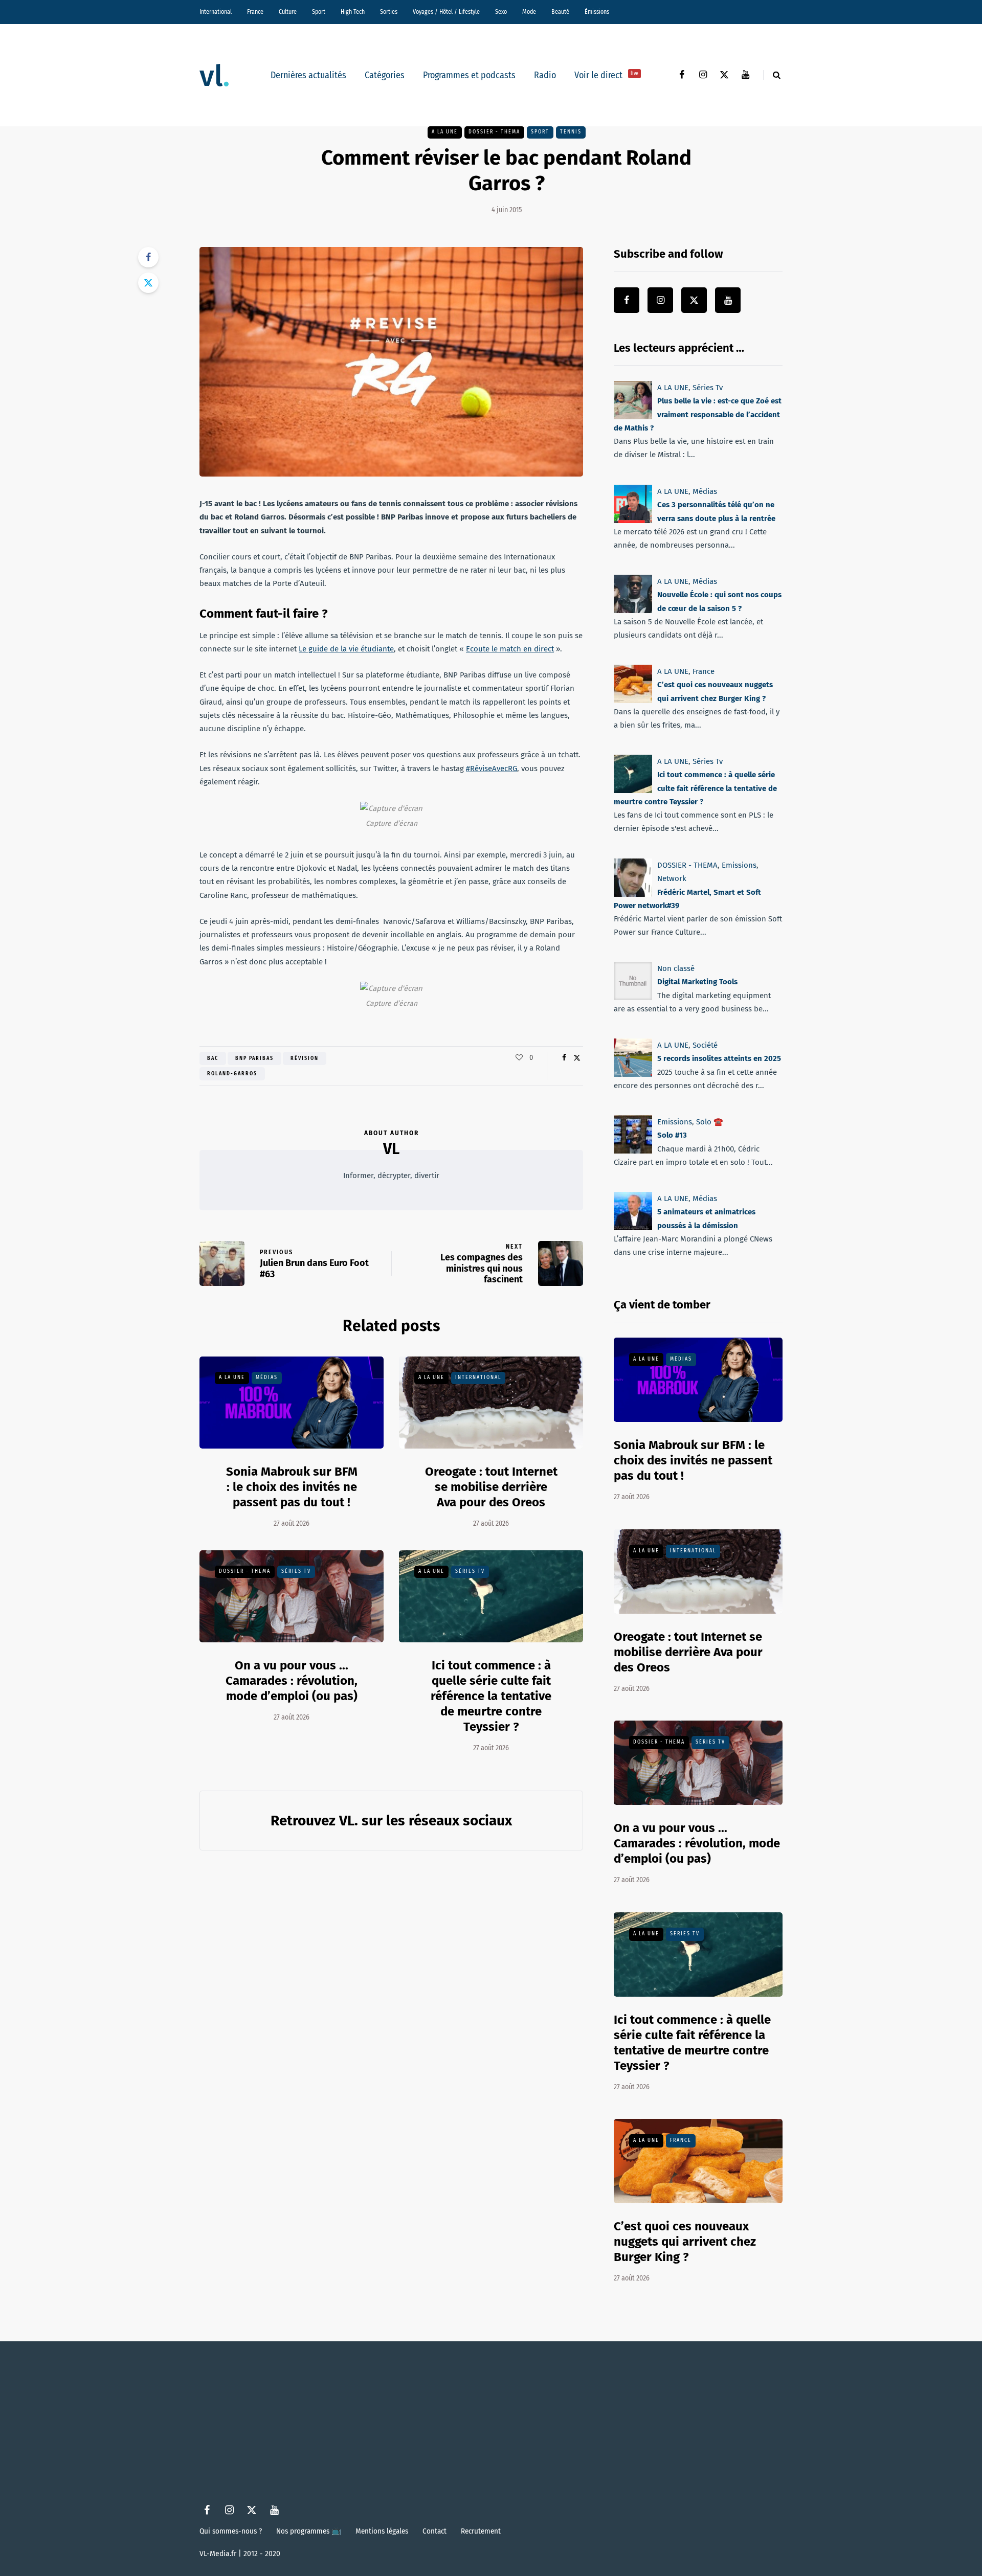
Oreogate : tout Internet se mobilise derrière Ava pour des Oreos (491, 1487)
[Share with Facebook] (148, 257)
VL (391, 1149)
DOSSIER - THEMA (494, 132)
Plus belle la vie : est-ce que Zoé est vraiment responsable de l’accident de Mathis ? (698, 414)
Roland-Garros (232, 1074)
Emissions (739, 865)
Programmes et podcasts (469, 75)
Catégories (385, 75)
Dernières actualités (308, 75)
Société (705, 1045)
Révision (305, 1058)
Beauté (560, 12)
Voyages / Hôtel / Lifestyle (446, 12)
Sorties (389, 12)
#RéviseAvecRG (492, 769)
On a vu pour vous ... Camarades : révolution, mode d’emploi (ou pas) (292, 1681)
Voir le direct (606, 75)
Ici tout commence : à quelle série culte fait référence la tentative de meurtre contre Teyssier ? (491, 1696)
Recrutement (481, 2531)
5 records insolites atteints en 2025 (719, 1059)
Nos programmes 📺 (309, 2531)
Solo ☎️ (710, 1122)
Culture (288, 12)
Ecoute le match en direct (510, 649)
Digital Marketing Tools (697, 982)
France (255, 12)
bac (213, 1058)
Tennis (571, 132)
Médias (267, 1377)
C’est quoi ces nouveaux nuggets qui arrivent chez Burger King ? (685, 2242)
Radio (545, 75)
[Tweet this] (148, 283)
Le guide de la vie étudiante (346, 649)
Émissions (597, 12)
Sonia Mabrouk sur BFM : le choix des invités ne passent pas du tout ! (292, 1487)
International (216, 12)
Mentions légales (382, 2531)
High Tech (353, 12)
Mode (529, 12)
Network (672, 878)
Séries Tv (296, 1571)
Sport (319, 12)
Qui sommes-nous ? (231, 2531)
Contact (434, 2531)
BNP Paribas (254, 1058)
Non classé (676, 968)
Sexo (501, 12)
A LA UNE (445, 132)
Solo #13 (672, 1136)
